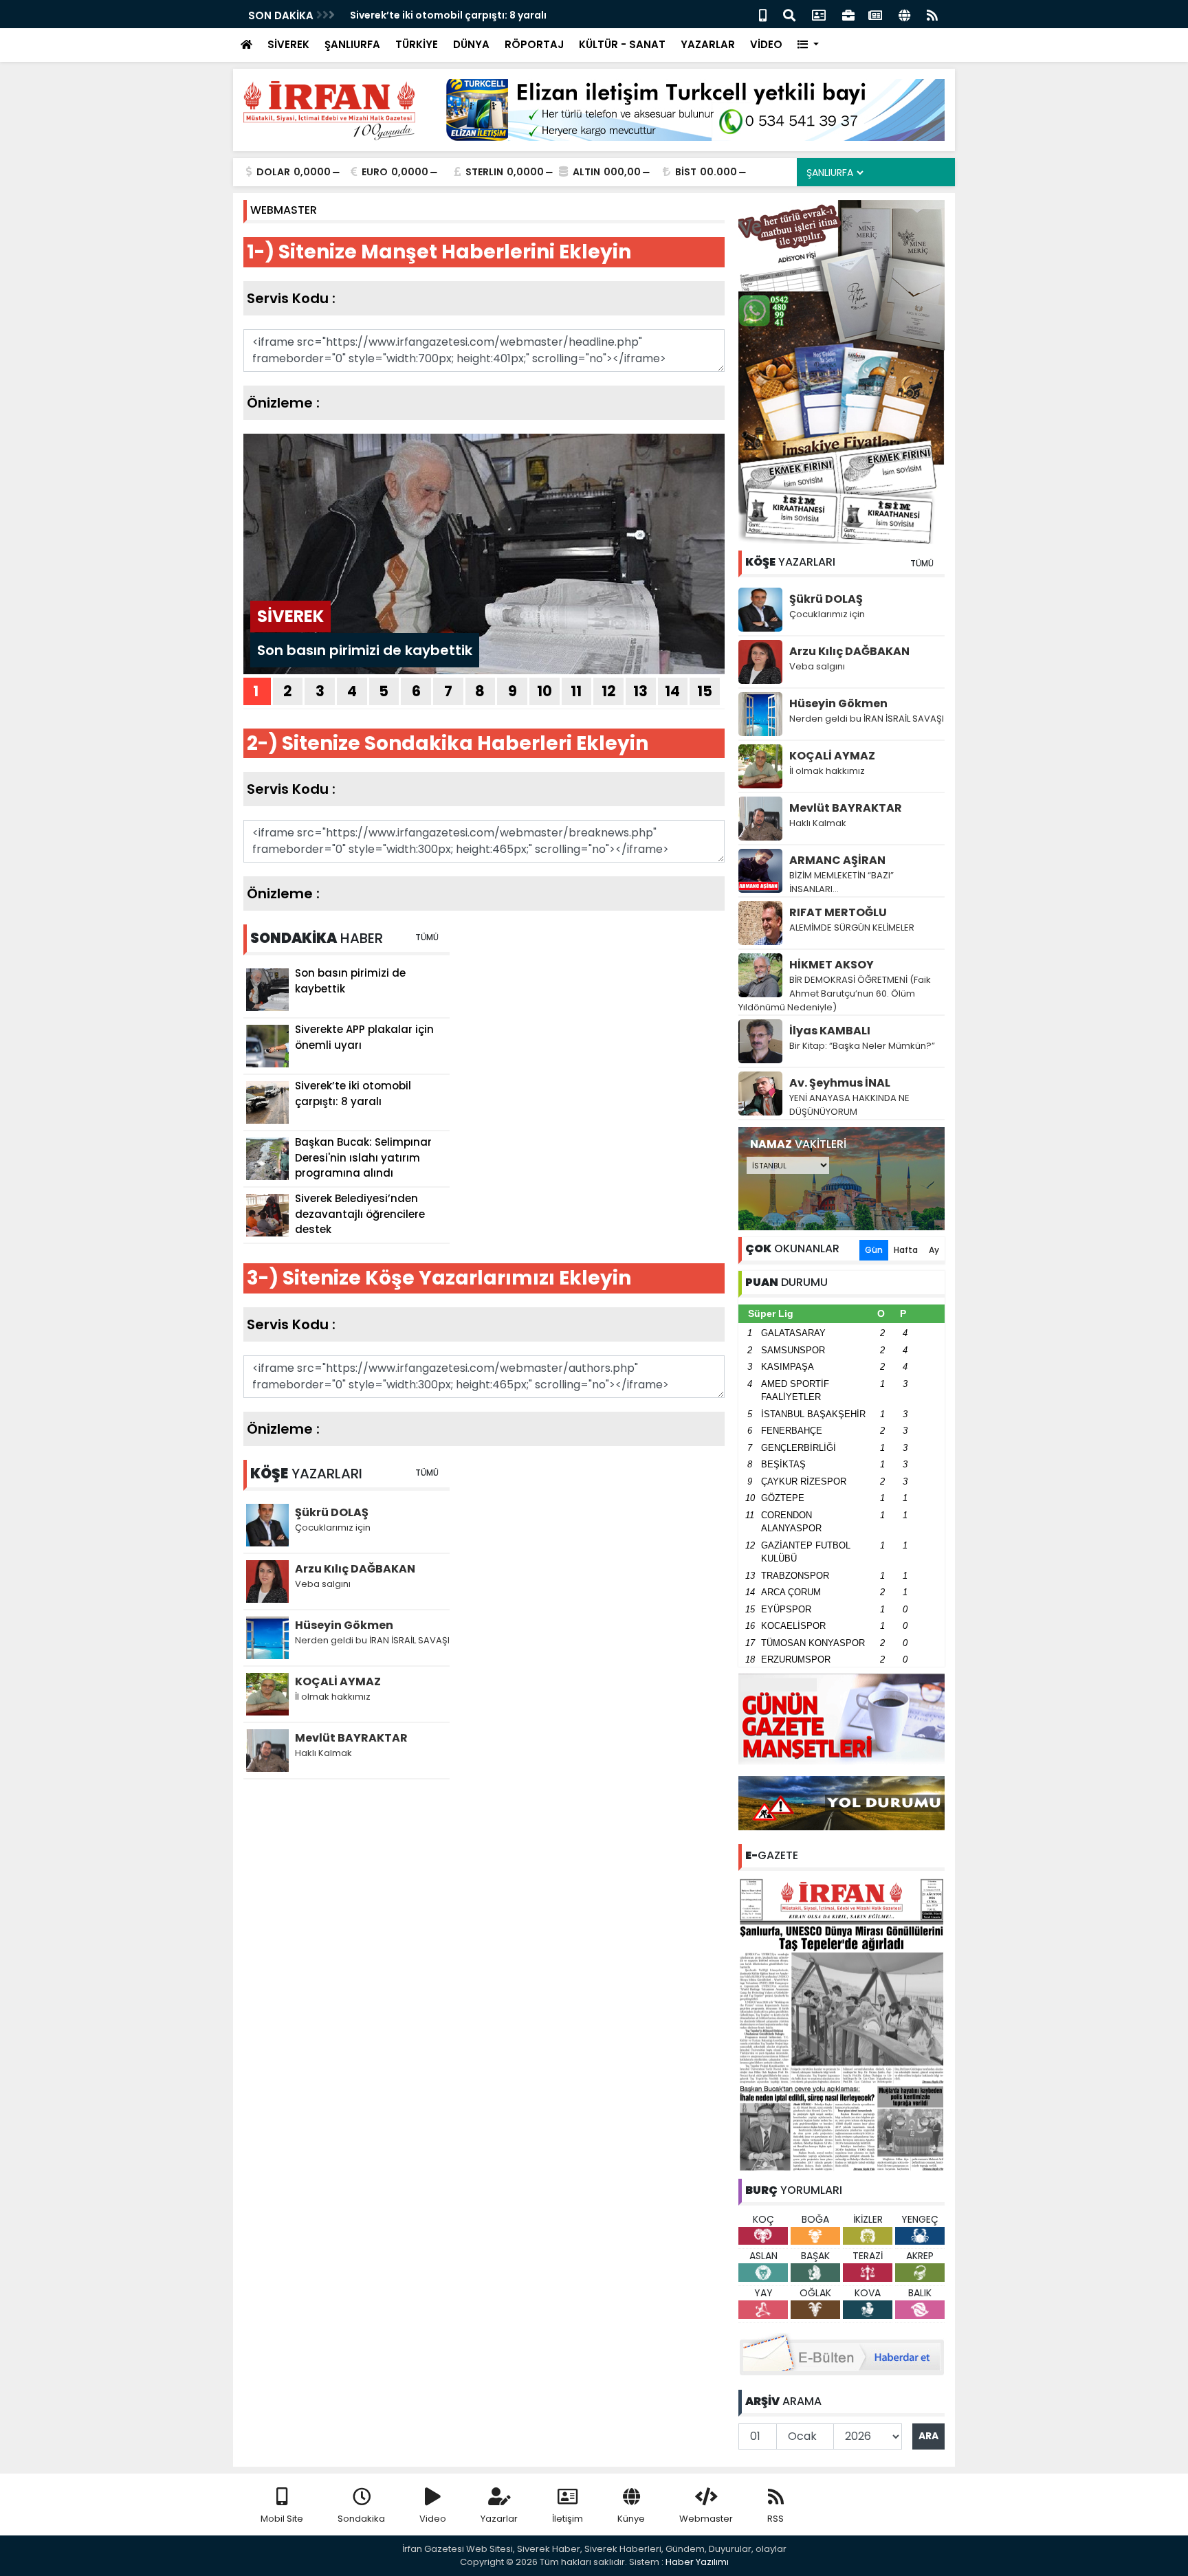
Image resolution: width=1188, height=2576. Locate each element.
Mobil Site (282, 2519)
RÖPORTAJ (534, 44)
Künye (631, 2519)
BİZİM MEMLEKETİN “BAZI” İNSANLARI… (841, 882)
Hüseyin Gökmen (838, 703)
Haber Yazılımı (697, 2562)
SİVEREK (288, 44)
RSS (775, 2519)
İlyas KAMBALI (830, 1031)
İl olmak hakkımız (827, 771)
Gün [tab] (874, 1250)
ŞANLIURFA (352, 44)
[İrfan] (841, 2023)
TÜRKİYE (417, 44)
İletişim (568, 2519)
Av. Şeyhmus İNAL (840, 1083)
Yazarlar (499, 2519)
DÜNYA (471, 44)
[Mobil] (763, 14)
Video (433, 2519)
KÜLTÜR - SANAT (622, 44)
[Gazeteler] (875, 14)
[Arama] (789, 14)
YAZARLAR (708, 44)
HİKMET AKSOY (832, 965)
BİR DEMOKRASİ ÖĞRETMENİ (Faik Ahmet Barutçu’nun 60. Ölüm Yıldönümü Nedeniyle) (835, 993)
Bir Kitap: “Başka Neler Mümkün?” (862, 1046)
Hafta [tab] (906, 1250)
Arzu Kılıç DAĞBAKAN (849, 651)
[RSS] (932, 14)
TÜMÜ (922, 563)
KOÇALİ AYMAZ (832, 756)
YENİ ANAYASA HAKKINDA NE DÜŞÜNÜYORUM (849, 1105)
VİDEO (766, 44)
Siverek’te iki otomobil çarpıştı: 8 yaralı (448, 15)
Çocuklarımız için (827, 614)
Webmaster (706, 2519)
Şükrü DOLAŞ (826, 599)
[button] (808, 45)
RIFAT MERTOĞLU (838, 912)
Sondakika (361, 2519)
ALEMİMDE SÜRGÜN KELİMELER (852, 928)
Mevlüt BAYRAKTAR (846, 808)
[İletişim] (819, 14)
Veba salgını (817, 666)
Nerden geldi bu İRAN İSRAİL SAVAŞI (867, 719)
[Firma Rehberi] (848, 14)
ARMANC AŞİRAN (837, 860)
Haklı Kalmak (818, 823)
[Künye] (904, 14)
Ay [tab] (934, 1250)
